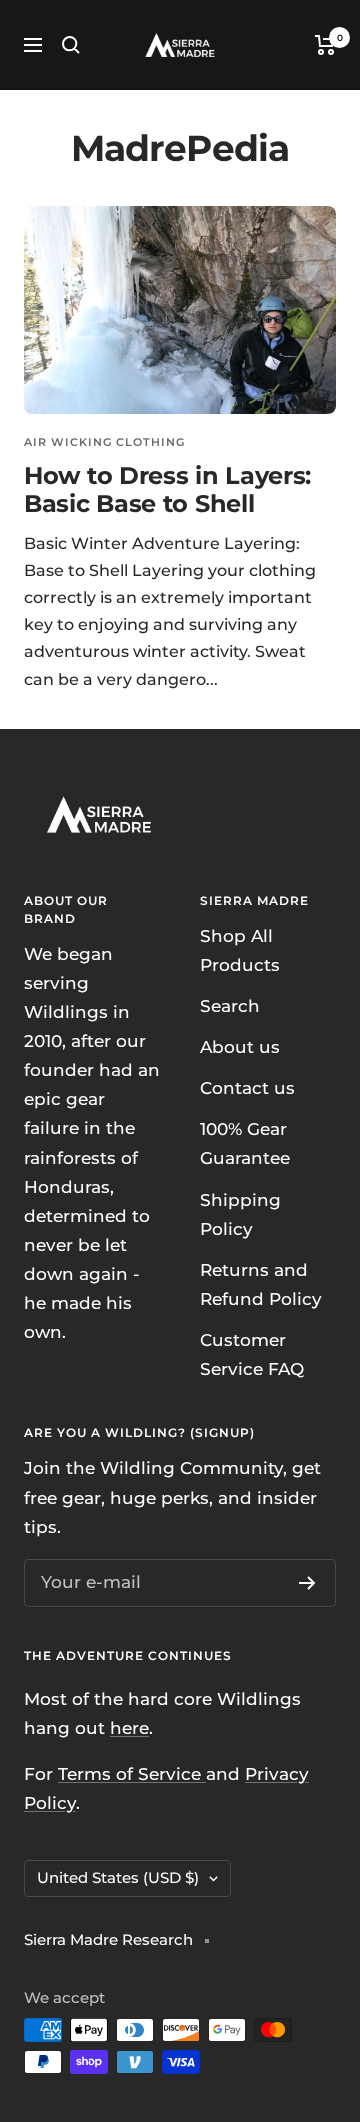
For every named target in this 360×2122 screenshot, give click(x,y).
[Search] (71, 45)
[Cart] (325, 45)
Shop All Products (240, 950)
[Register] (307, 1583)
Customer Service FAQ (252, 1354)
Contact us (247, 1088)
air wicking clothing (104, 442)
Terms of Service (132, 1774)
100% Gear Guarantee (245, 1143)
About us (240, 1047)
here (129, 1728)
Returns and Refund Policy (261, 1284)
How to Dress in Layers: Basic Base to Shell (167, 489)
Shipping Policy (240, 1214)
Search (230, 1006)
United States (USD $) (118, 1877)
